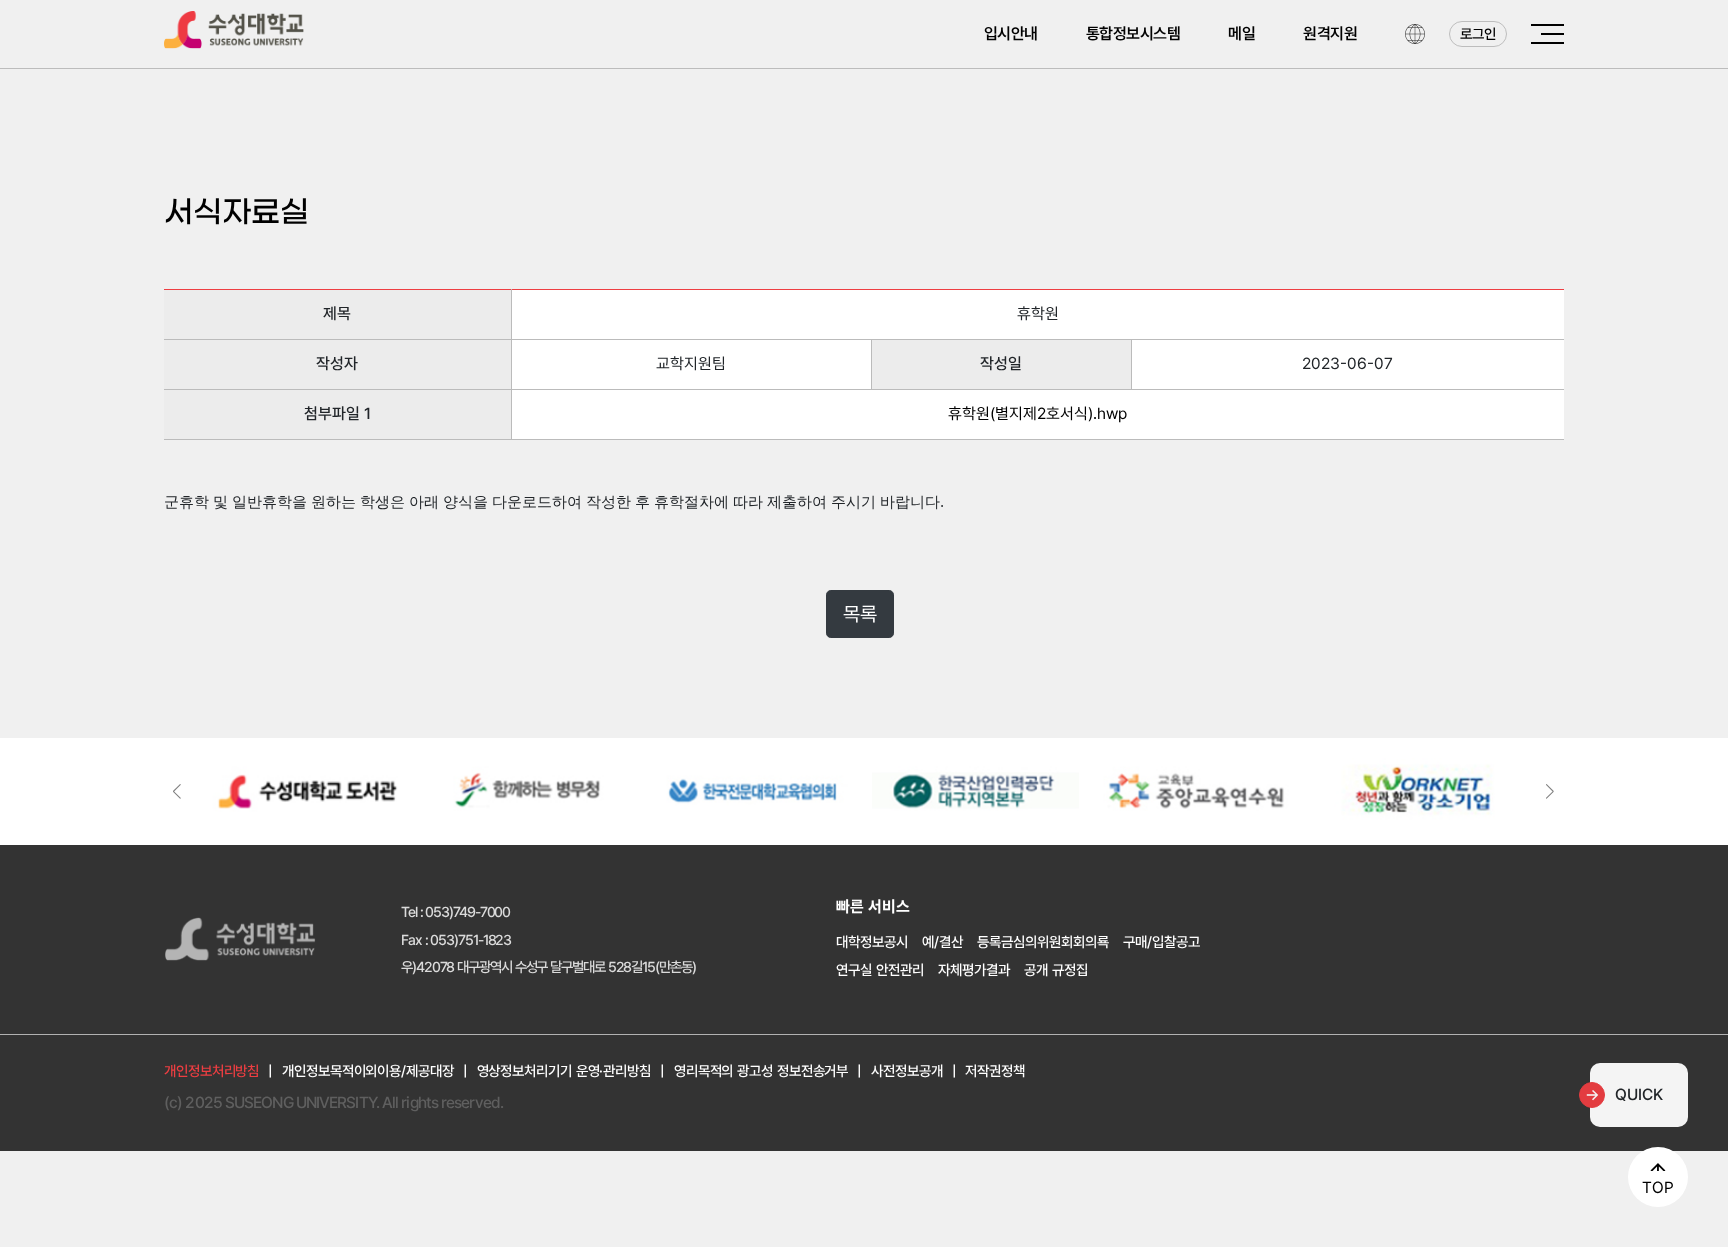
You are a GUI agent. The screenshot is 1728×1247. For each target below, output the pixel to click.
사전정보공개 (906, 1070)
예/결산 (942, 941)
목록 (860, 614)
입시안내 (1011, 33)
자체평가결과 (974, 969)
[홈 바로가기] (234, 26)
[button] (1550, 791)
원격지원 (1330, 33)
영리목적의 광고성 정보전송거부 (761, 1070)
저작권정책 (995, 1070)
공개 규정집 (1056, 969)
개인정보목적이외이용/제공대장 (368, 1070)
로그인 (1478, 33)
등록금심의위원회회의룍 (1043, 941)
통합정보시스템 (1133, 33)
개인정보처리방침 (211, 1070)
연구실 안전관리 (880, 969)
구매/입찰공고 (1161, 941)
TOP (1658, 1187)
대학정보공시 (872, 941)
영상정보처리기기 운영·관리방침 (564, 1070)
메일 (1241, 33)
